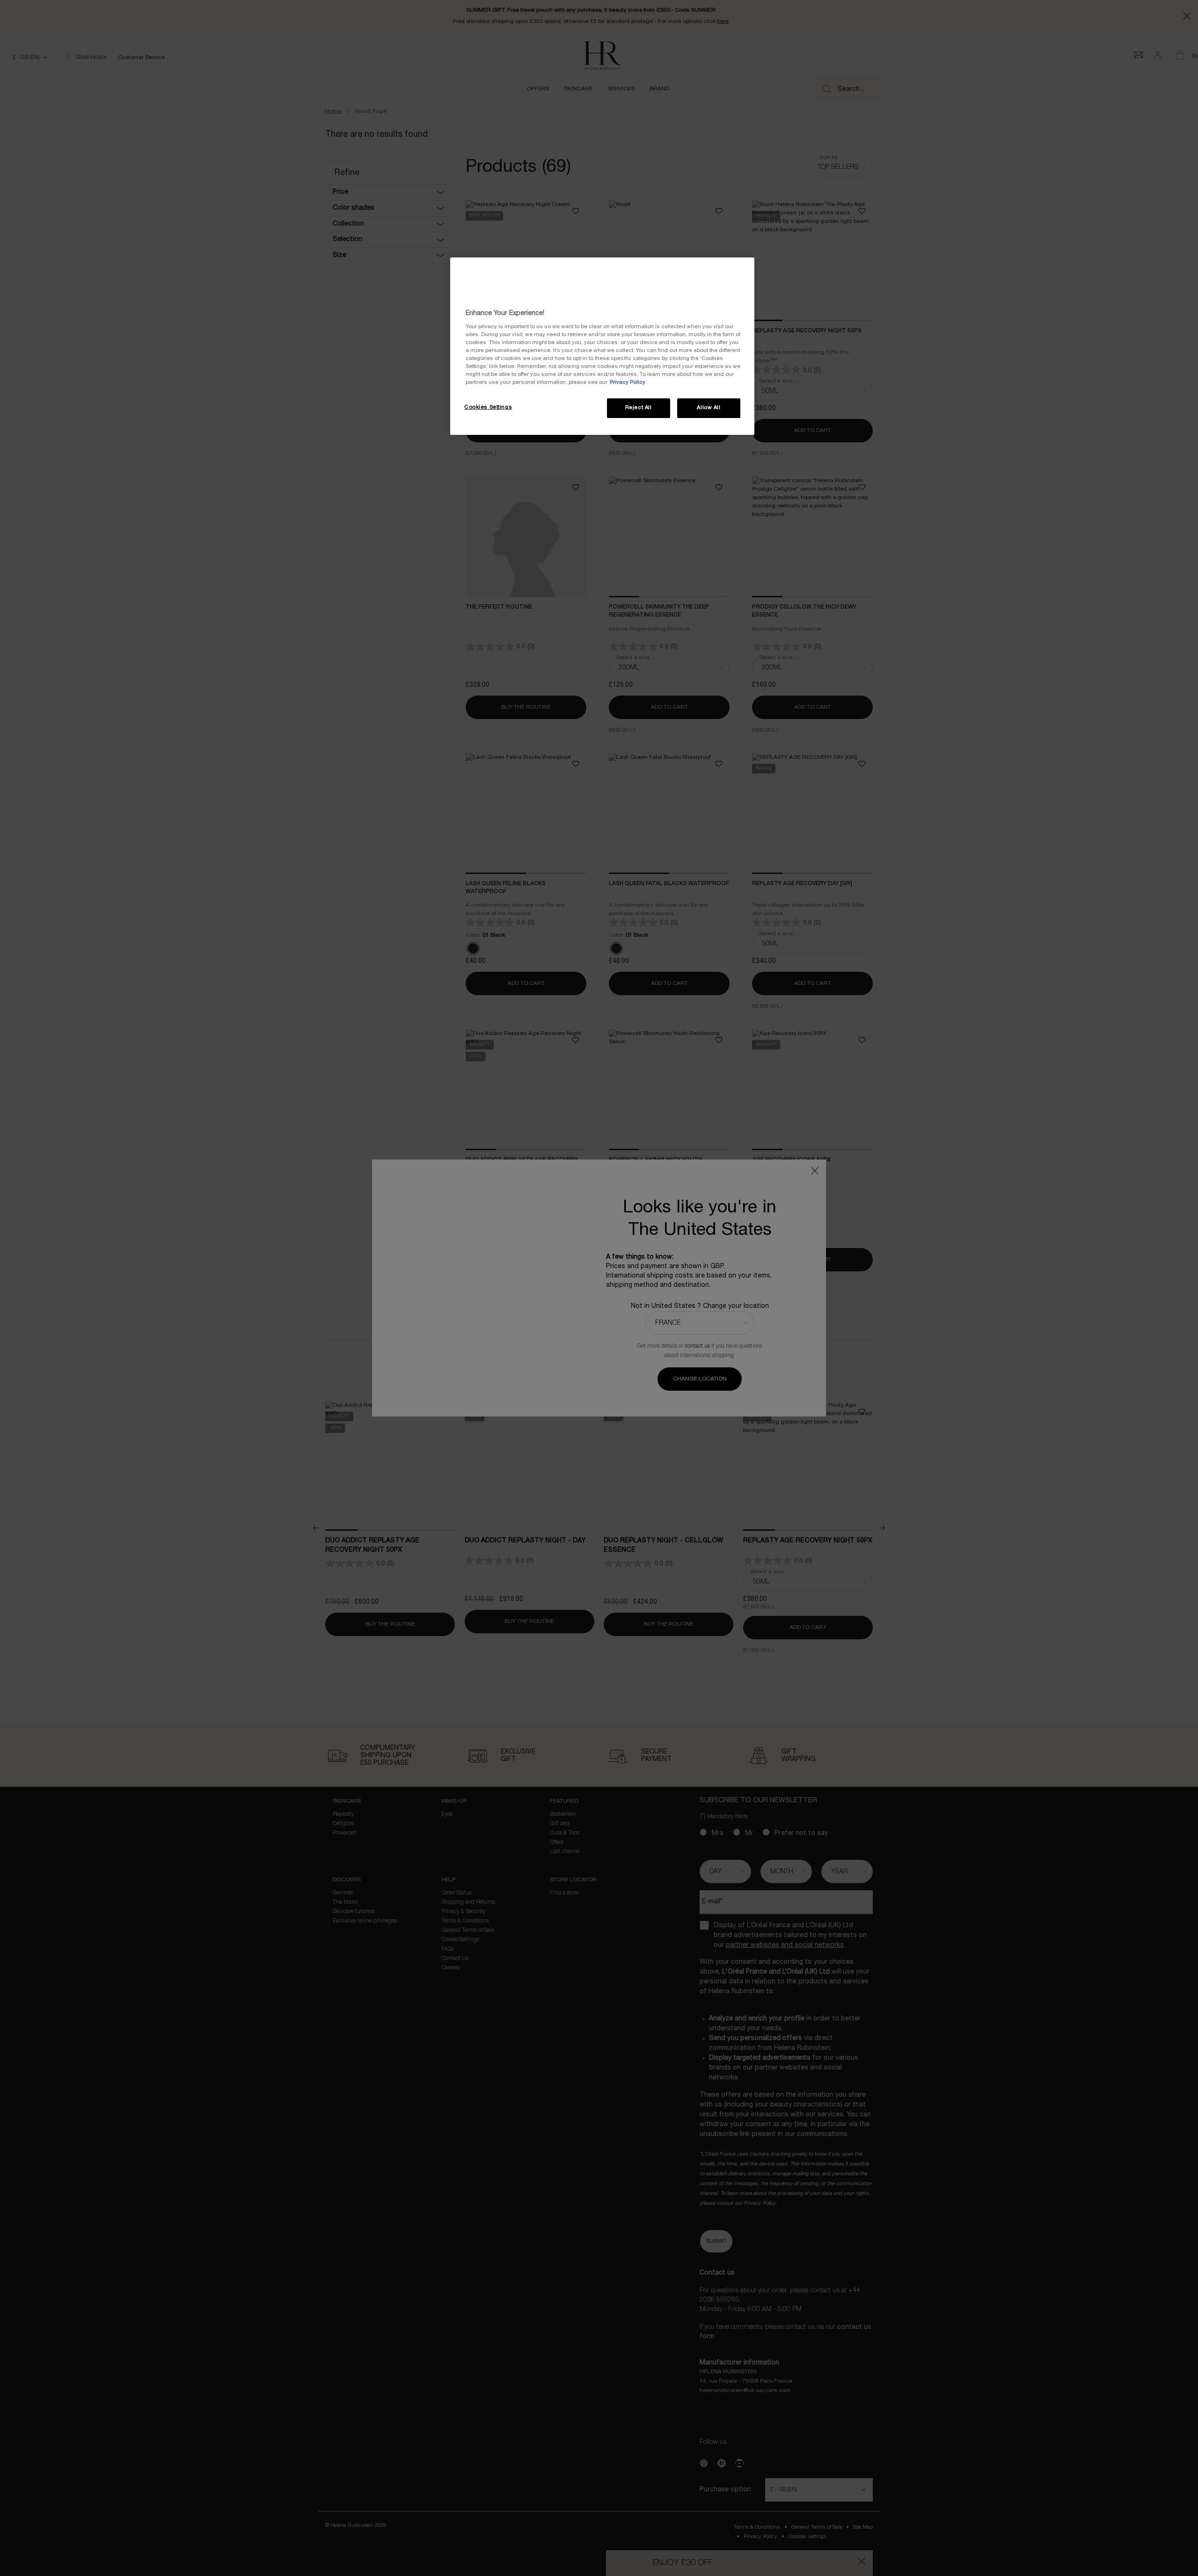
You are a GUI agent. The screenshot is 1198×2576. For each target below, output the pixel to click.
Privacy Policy (628, 382)
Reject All (639, 408)
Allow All (709, 408)
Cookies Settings (488, 407)
